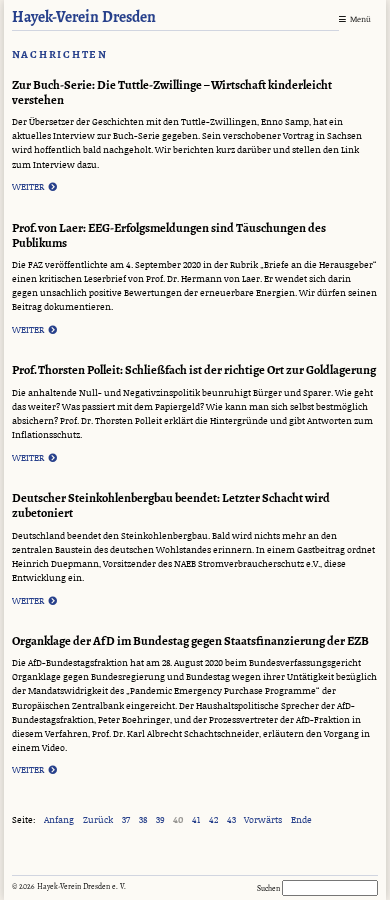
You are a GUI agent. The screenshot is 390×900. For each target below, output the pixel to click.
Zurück (98, 820)
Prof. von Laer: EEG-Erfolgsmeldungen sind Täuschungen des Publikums (169, 236)
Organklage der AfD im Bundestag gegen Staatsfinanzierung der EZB (190, 641)
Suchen (269, 888)
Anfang (59, 820)
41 (196, 820)
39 (160, 820)
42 (213, 820)
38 (143, 820)
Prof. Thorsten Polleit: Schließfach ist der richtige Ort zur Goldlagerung (194, 370)
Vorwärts (263, 820)
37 (126, 820)
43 (231, 820)
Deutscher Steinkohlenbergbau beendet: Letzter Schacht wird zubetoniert (171, 506)
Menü (360, 19)
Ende (301, 820)
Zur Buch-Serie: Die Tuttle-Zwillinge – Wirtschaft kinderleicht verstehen (172, 93)
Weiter (34, 187)
